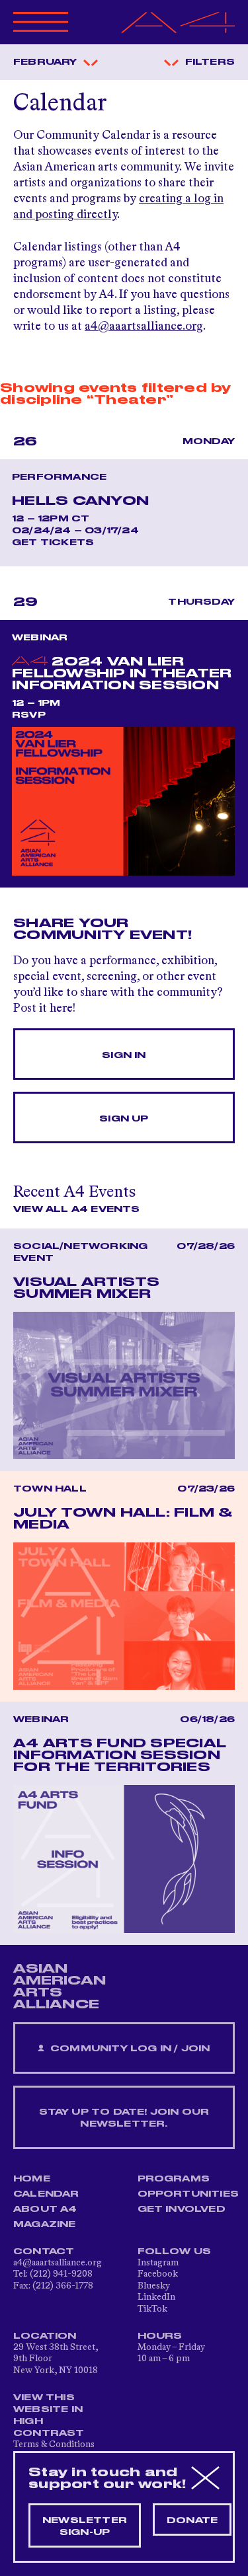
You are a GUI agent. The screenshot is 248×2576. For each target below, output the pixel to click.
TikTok (152, 2309)
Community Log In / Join (129, 2049)
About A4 (45, 2209)
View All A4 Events (77, 1209)
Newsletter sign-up (85, 2526)
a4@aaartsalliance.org (144, 326)
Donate (192, 2520)
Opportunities (188, 2194)
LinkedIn (156, 2297)
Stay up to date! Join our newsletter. (124, 2118)
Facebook (158, 2274)
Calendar (46, 2194)
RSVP (29, 715)
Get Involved (182, 2209)
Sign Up (124, 1119)
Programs (174, 2179)
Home (32, 2179)
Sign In (124, 1055)
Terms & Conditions (54, 2444)
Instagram (158, 2263)
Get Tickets (53, 543)
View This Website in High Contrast (49, 2415)
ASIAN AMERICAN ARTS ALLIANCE (60, 1987)
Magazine (45, 2224)
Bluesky (154, 2286)
